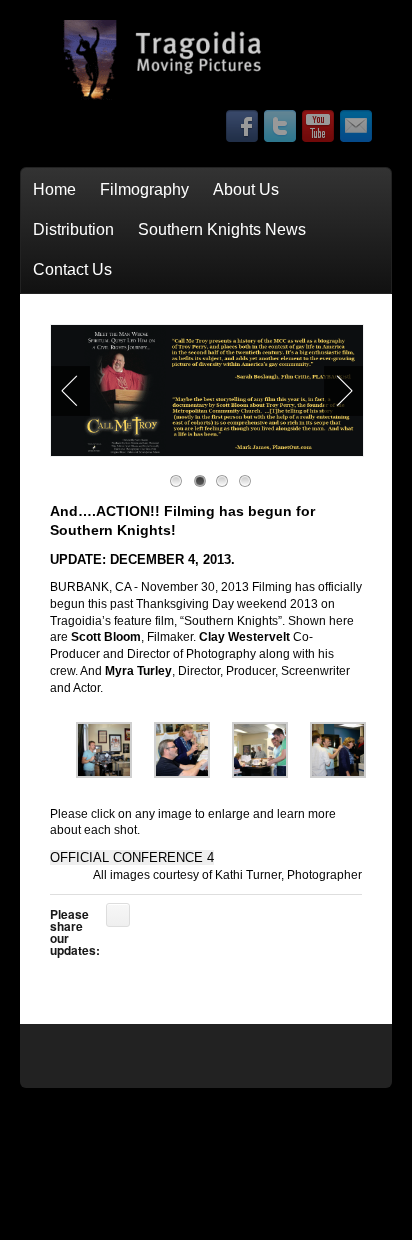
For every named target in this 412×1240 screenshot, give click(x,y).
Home (54, 189)
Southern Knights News (222, 229)
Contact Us (72, 269)
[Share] (118, 915)
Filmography (144, 189)
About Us (246, 189)
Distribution (73, 229)
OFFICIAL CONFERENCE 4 (132, 857)
